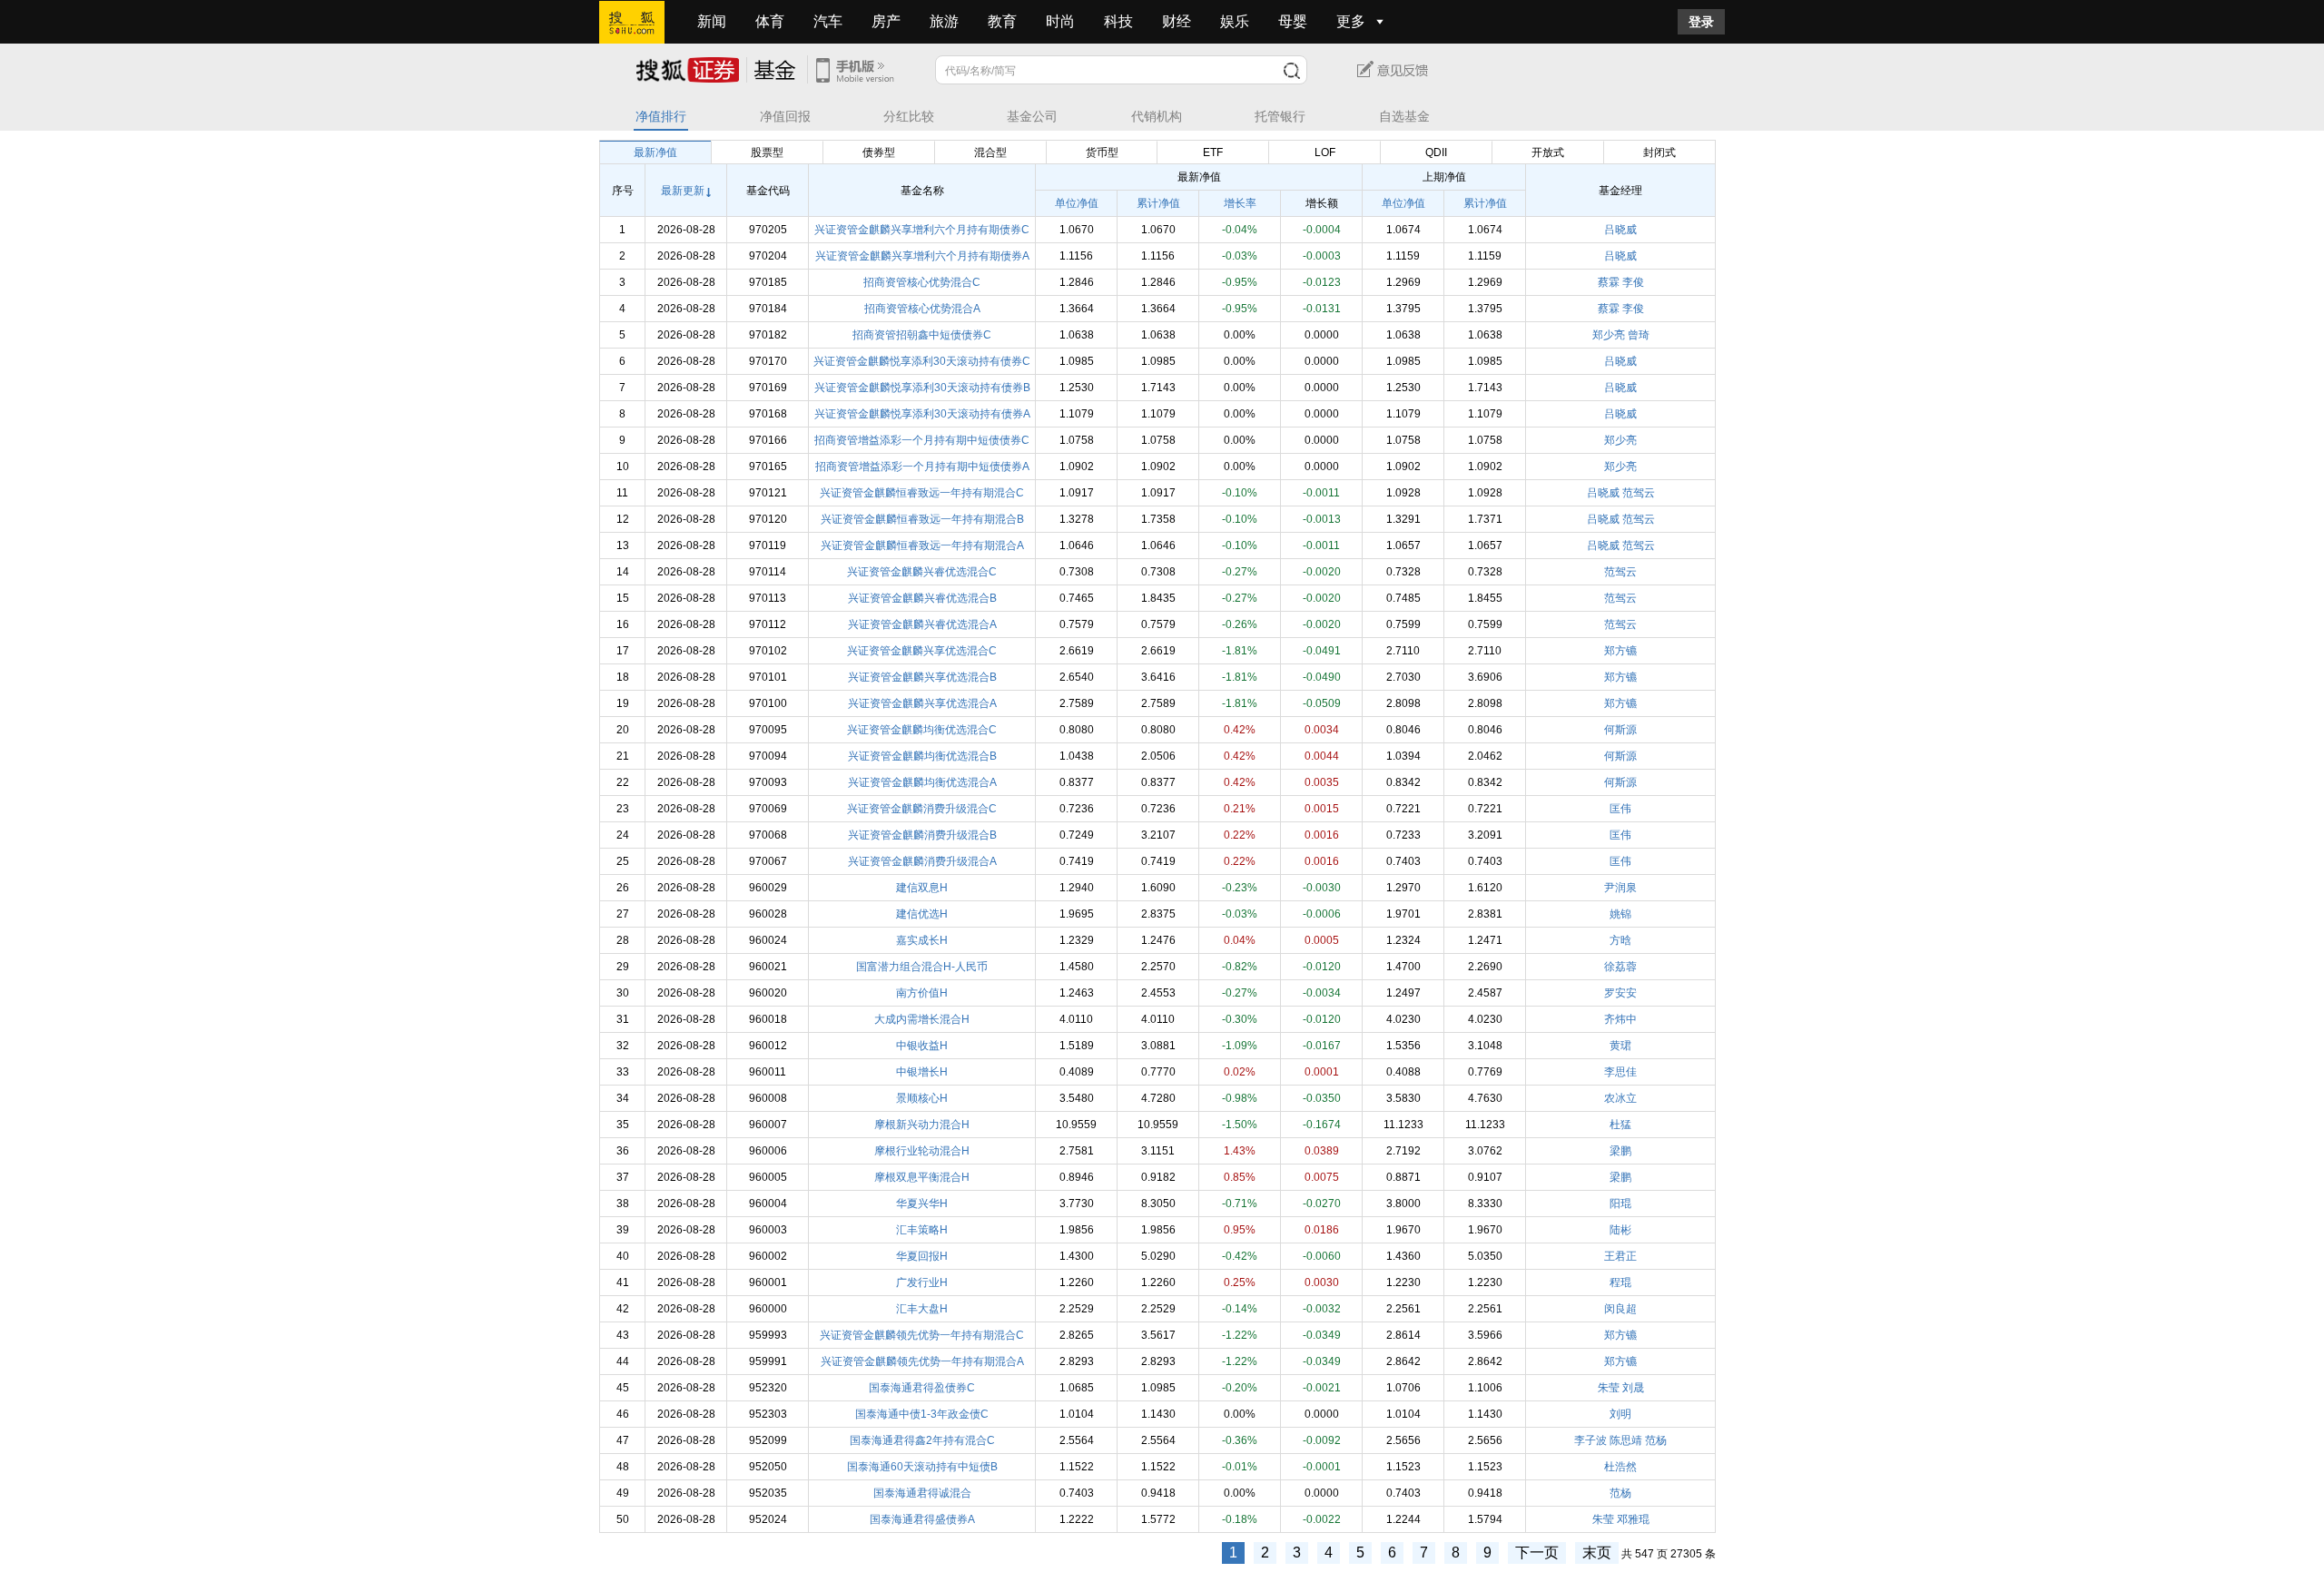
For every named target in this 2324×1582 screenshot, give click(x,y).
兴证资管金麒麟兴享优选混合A (922, 703)
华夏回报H (922, 1256)
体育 (770, 21)
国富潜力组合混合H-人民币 (922, 967)
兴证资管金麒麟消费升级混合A (922, 861)
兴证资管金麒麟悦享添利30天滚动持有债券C (922, 361)
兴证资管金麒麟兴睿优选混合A (922, 624)
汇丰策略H (922, 1230)
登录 (1701, 22)
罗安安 (1620, 993)
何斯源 (1620, 730)
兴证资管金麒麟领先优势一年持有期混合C (922, 1335)
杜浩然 (1620, 1467)
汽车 (828, 21)
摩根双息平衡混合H (922, 1177)
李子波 (1590, 1440)
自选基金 (1404, 117)
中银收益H (922, 1046)
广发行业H (922, 1282)
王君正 (1620, 1256)
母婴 (1293, 21)
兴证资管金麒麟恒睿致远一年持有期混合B (922, 519)
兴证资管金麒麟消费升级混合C (922, 809)
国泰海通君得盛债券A (922, 1519)
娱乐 (1235, 21)
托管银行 (1280, 117)
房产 (886, 21)
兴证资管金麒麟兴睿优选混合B (922, 598)
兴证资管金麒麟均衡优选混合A (922, 782)
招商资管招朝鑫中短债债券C (922, 335)
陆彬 (1620, 1230)
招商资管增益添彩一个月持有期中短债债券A (922, 467)
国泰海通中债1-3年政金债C (922, 1414)
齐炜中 (1620, 1019)
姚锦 (1620, 914)
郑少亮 (1609, 335)
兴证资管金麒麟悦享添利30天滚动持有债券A (922, 414)
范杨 (1656, 1440)
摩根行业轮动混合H (922, 1151)
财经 (1177, 21)
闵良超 (1620, 1309)
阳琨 (1620, 1204)
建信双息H (922, 888)
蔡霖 (1609, 282)
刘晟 (1633, 1388)
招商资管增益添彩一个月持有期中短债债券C (922, 440)
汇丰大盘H (922, 1309)
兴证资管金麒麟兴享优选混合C (922, 651)
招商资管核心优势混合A (922, 309)
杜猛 (1620, 1125)
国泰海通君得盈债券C (922, 1388)
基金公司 (1032, 117)
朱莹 (1609, 1388)
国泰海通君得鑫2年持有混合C (922, 1440)
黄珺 (1620, 1046)
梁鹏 (1620, 1151)
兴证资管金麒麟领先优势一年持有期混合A (922, 1361)
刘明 (1620, 1414)
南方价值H (922, 993)
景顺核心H (922, 1098)
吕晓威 (1620, 230)
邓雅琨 (1633, 1519)
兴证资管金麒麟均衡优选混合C (922, 730)
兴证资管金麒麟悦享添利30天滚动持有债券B (922, 388)
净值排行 (661, 117)
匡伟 (1620, 809)
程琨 (1620, 1282)
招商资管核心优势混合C (922, 282)
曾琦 (1639, 335)
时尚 (1060, 21)
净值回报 (785, 117)
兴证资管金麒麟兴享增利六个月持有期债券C (922, 230)
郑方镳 (1620, 651)
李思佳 (1620, 1072)
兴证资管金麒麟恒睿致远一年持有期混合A (922, 545)
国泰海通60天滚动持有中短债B (922, 1467)
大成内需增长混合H (922, 1019)
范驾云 (1639, 493)
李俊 (1633, 282)
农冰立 (1620, 1098)
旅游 (944, 21)
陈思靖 (1626, 1440)
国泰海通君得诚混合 (922, 1493)
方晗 (1620, 940)
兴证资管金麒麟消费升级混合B (922, 835)
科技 (1118, 21)
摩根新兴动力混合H (922, 1125)
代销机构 (1157, 117)
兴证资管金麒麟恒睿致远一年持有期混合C (922, 493)
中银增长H (922, 1072)
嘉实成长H (922, 940)
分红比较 (909, 117)
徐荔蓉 (1620, 967)
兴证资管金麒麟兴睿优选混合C (922, 572)
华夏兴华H (922, 1204)
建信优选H (922, 914)
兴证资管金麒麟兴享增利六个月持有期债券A (922, 256)
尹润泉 (1620, 888)
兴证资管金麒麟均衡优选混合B (922, 756)
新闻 (712, 21)
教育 (1002, 21)
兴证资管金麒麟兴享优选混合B (922, 677)
